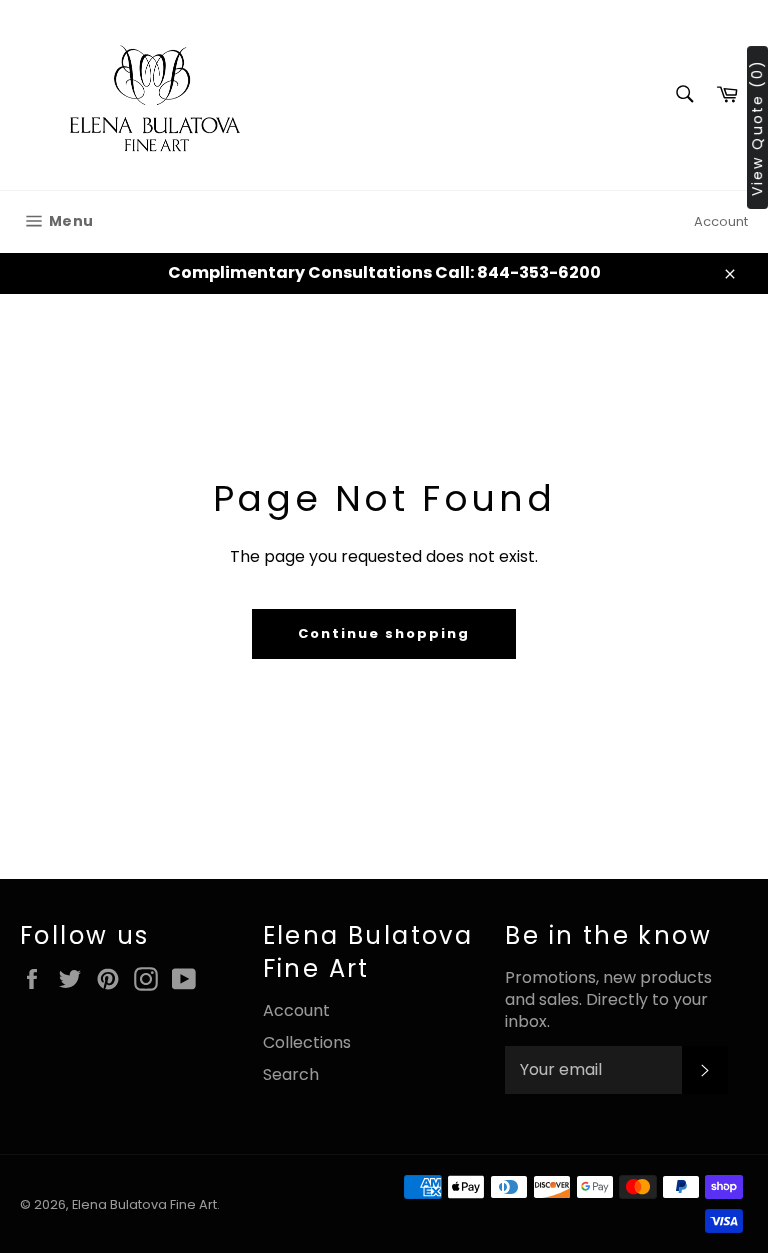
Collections (307, 1042)
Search (291, 1074)
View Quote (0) (757, 127)
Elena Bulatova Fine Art (144, 1204)
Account (721, 221)
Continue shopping (383, 633)
